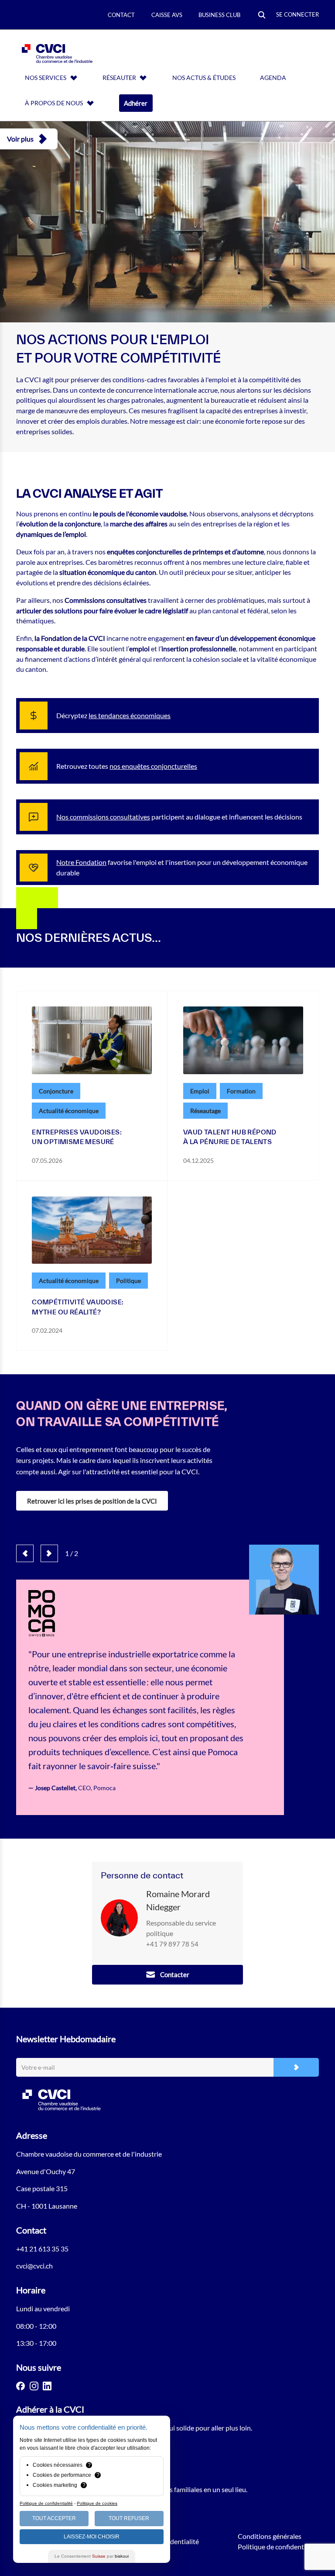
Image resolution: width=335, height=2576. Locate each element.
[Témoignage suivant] (49, 1553)
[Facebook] (21, 2386)
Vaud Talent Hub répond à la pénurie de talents (230, 1137)
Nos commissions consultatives (103, 817)
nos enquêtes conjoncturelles (153, 766)
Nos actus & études (204, 78)
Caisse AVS (167, 15)
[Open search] (262, 16)
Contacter (175, 1974)
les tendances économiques (130, 715)
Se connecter (297, 14)
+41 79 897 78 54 (172, 1944)
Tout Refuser (129, 2518)
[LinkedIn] (47, 2386)
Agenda (273, 78)
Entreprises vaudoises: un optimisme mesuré (77, 1137)
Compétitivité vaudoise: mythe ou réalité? (78, 1307)
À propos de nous (54, 103)
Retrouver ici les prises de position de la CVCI (92, 1501)
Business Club (219, 15)
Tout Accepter (54, 2518)
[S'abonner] (296, 2067)
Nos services (46, 78)
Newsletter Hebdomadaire (66, 2039)
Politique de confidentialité (278, 2547)
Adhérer (136, 103)
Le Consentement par (92, 2556)
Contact (121, 15)
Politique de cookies (97, 2503)
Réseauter (119, 78)
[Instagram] (34, 2386)
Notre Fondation (81, 862)
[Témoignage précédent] (25, 1553)
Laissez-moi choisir (92, 2537)
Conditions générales (270, 2536)
